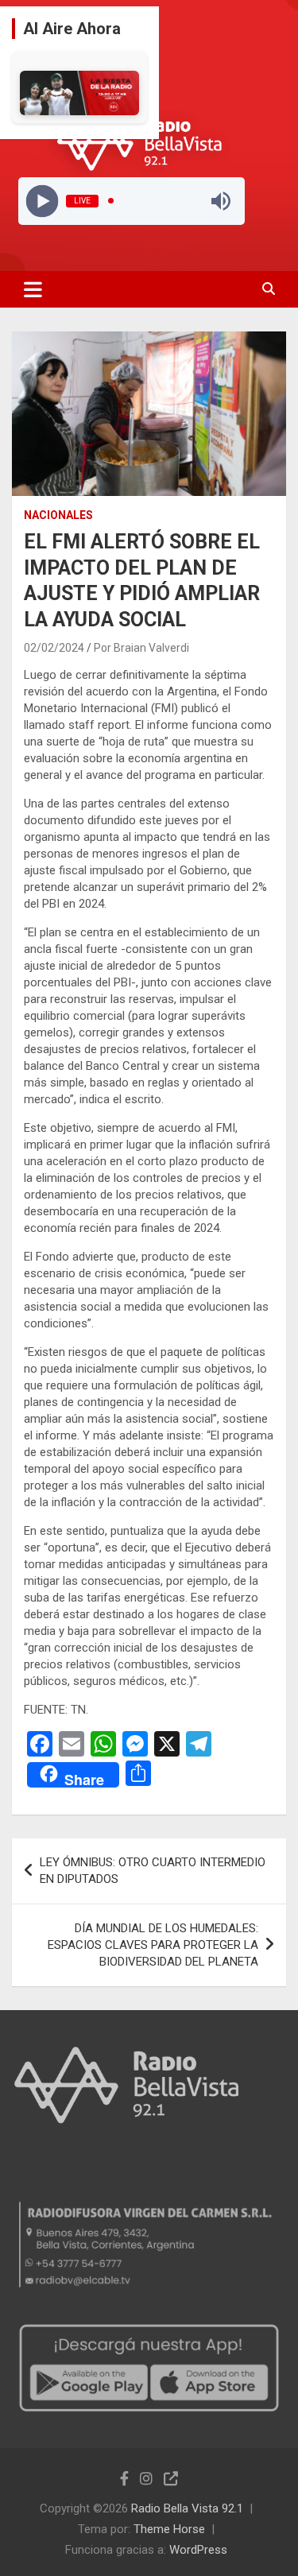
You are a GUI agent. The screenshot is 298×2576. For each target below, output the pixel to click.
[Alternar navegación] (33, 289)
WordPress (198, 2550)
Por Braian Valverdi (141, 648)
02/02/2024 (54, 648)
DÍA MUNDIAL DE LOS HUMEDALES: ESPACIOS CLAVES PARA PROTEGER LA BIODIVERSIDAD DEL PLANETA (153, 1945)
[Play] (42, 201)
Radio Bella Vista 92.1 (187, 2508)
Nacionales (58, 515)
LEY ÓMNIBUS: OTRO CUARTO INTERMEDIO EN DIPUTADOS (153, 1871)
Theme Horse (169, 2529)
